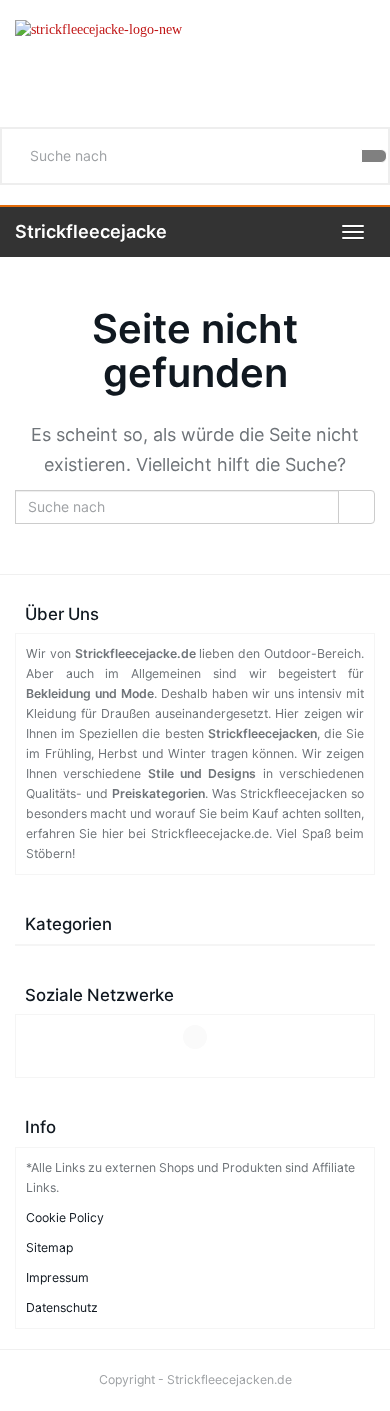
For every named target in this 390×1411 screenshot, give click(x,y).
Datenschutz (62, 1307)
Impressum (57, 1277)
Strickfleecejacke (91, 231)
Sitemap (49, 1247)
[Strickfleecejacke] (195, 58)
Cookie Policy (65, 1217)
